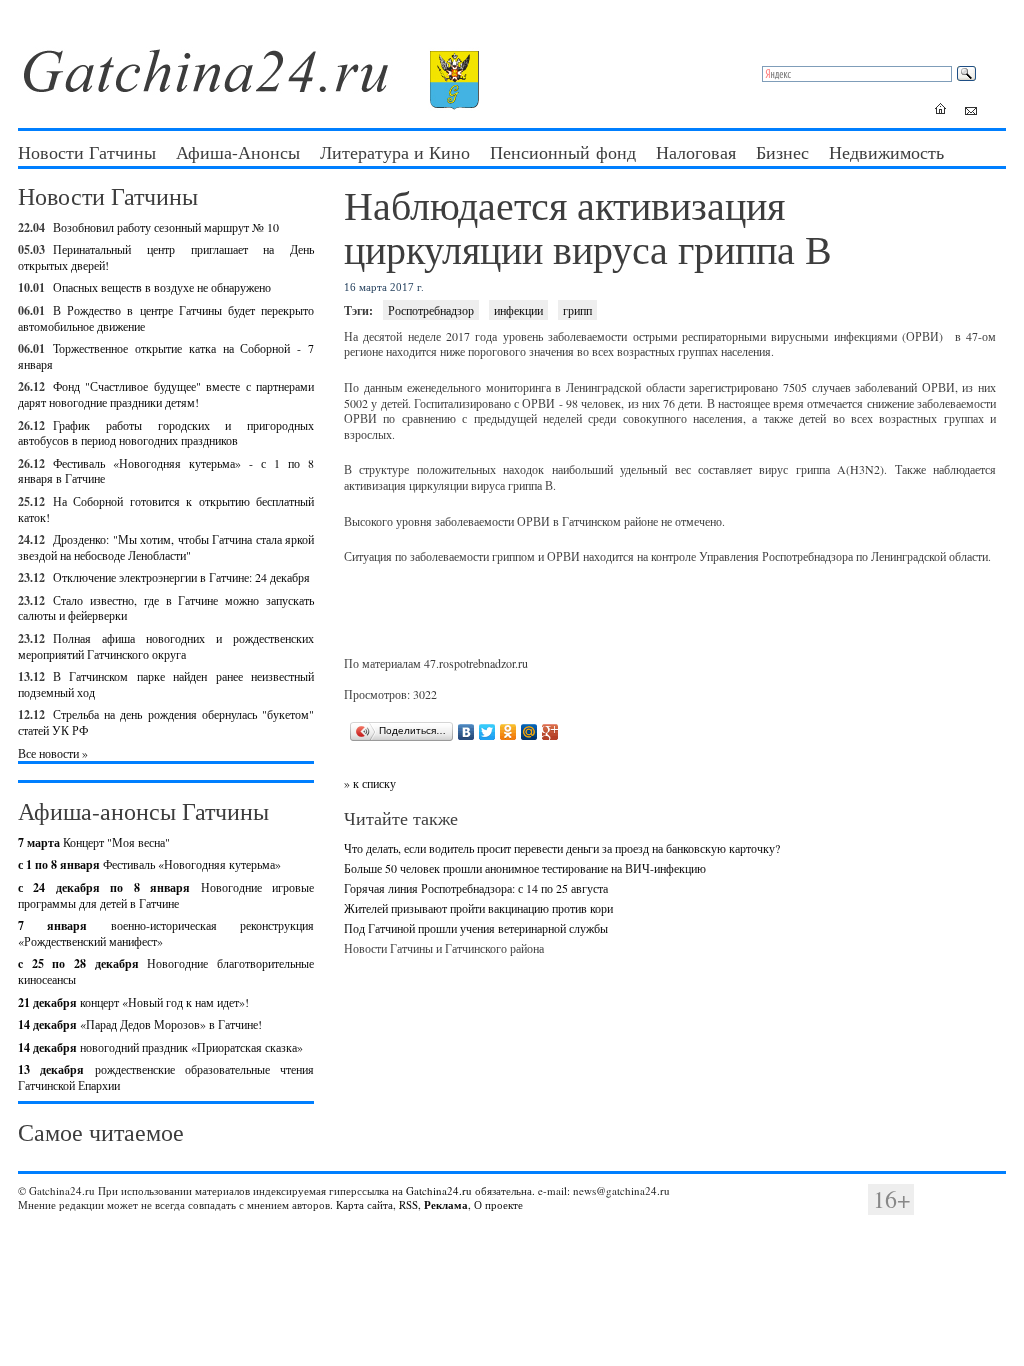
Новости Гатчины (87, 152)
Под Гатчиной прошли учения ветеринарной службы (476, 928)
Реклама (446, 1205)
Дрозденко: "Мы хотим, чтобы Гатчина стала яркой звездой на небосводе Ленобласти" (166, 547)
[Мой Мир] (529, 732)
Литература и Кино (395, 152)
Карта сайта (364, 1204)
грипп (577, 310)
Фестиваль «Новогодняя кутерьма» (149, 864)
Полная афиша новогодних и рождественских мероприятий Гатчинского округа (166, 646)
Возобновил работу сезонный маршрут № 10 (166, 227)
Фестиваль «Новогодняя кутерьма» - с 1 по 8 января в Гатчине (166, 471)
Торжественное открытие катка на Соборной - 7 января (166, 356)
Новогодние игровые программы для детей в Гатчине (166, 895)
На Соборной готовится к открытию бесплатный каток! (166, 509)
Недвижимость (886, 152)
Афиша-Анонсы (238, 152)
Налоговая (696, 152)
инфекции (518, 310)
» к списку (370, 783)
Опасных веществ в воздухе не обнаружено (162, 287)
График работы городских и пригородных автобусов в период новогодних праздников (166, 433)
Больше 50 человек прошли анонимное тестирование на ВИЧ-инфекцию (525, 868)
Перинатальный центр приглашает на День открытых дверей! (166, 257)
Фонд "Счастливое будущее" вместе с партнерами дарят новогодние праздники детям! (166, 394)
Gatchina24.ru (439, 1190)
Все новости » (53, 753)
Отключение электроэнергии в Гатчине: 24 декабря (181, 577)
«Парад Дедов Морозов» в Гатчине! (140, 1024)
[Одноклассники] (508, 732)
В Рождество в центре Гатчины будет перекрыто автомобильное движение (166, 318)
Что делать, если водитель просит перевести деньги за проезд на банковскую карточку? (562, 848)
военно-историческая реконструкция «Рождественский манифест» (166, 933)
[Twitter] (487, 732)
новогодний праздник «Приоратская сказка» (160, 1047)
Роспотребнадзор (431, 310)
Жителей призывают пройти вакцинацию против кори (478, 908)
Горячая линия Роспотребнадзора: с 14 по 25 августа (476, 888)
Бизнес (782, 152)
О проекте (498, 1204)
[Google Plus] (550, 732)
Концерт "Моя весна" (94, 842)
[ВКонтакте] (466, 732)
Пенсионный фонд (563, 152)
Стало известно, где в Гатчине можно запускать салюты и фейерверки (166, 608)
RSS (408, 1204)
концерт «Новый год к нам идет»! (133, 1002)
